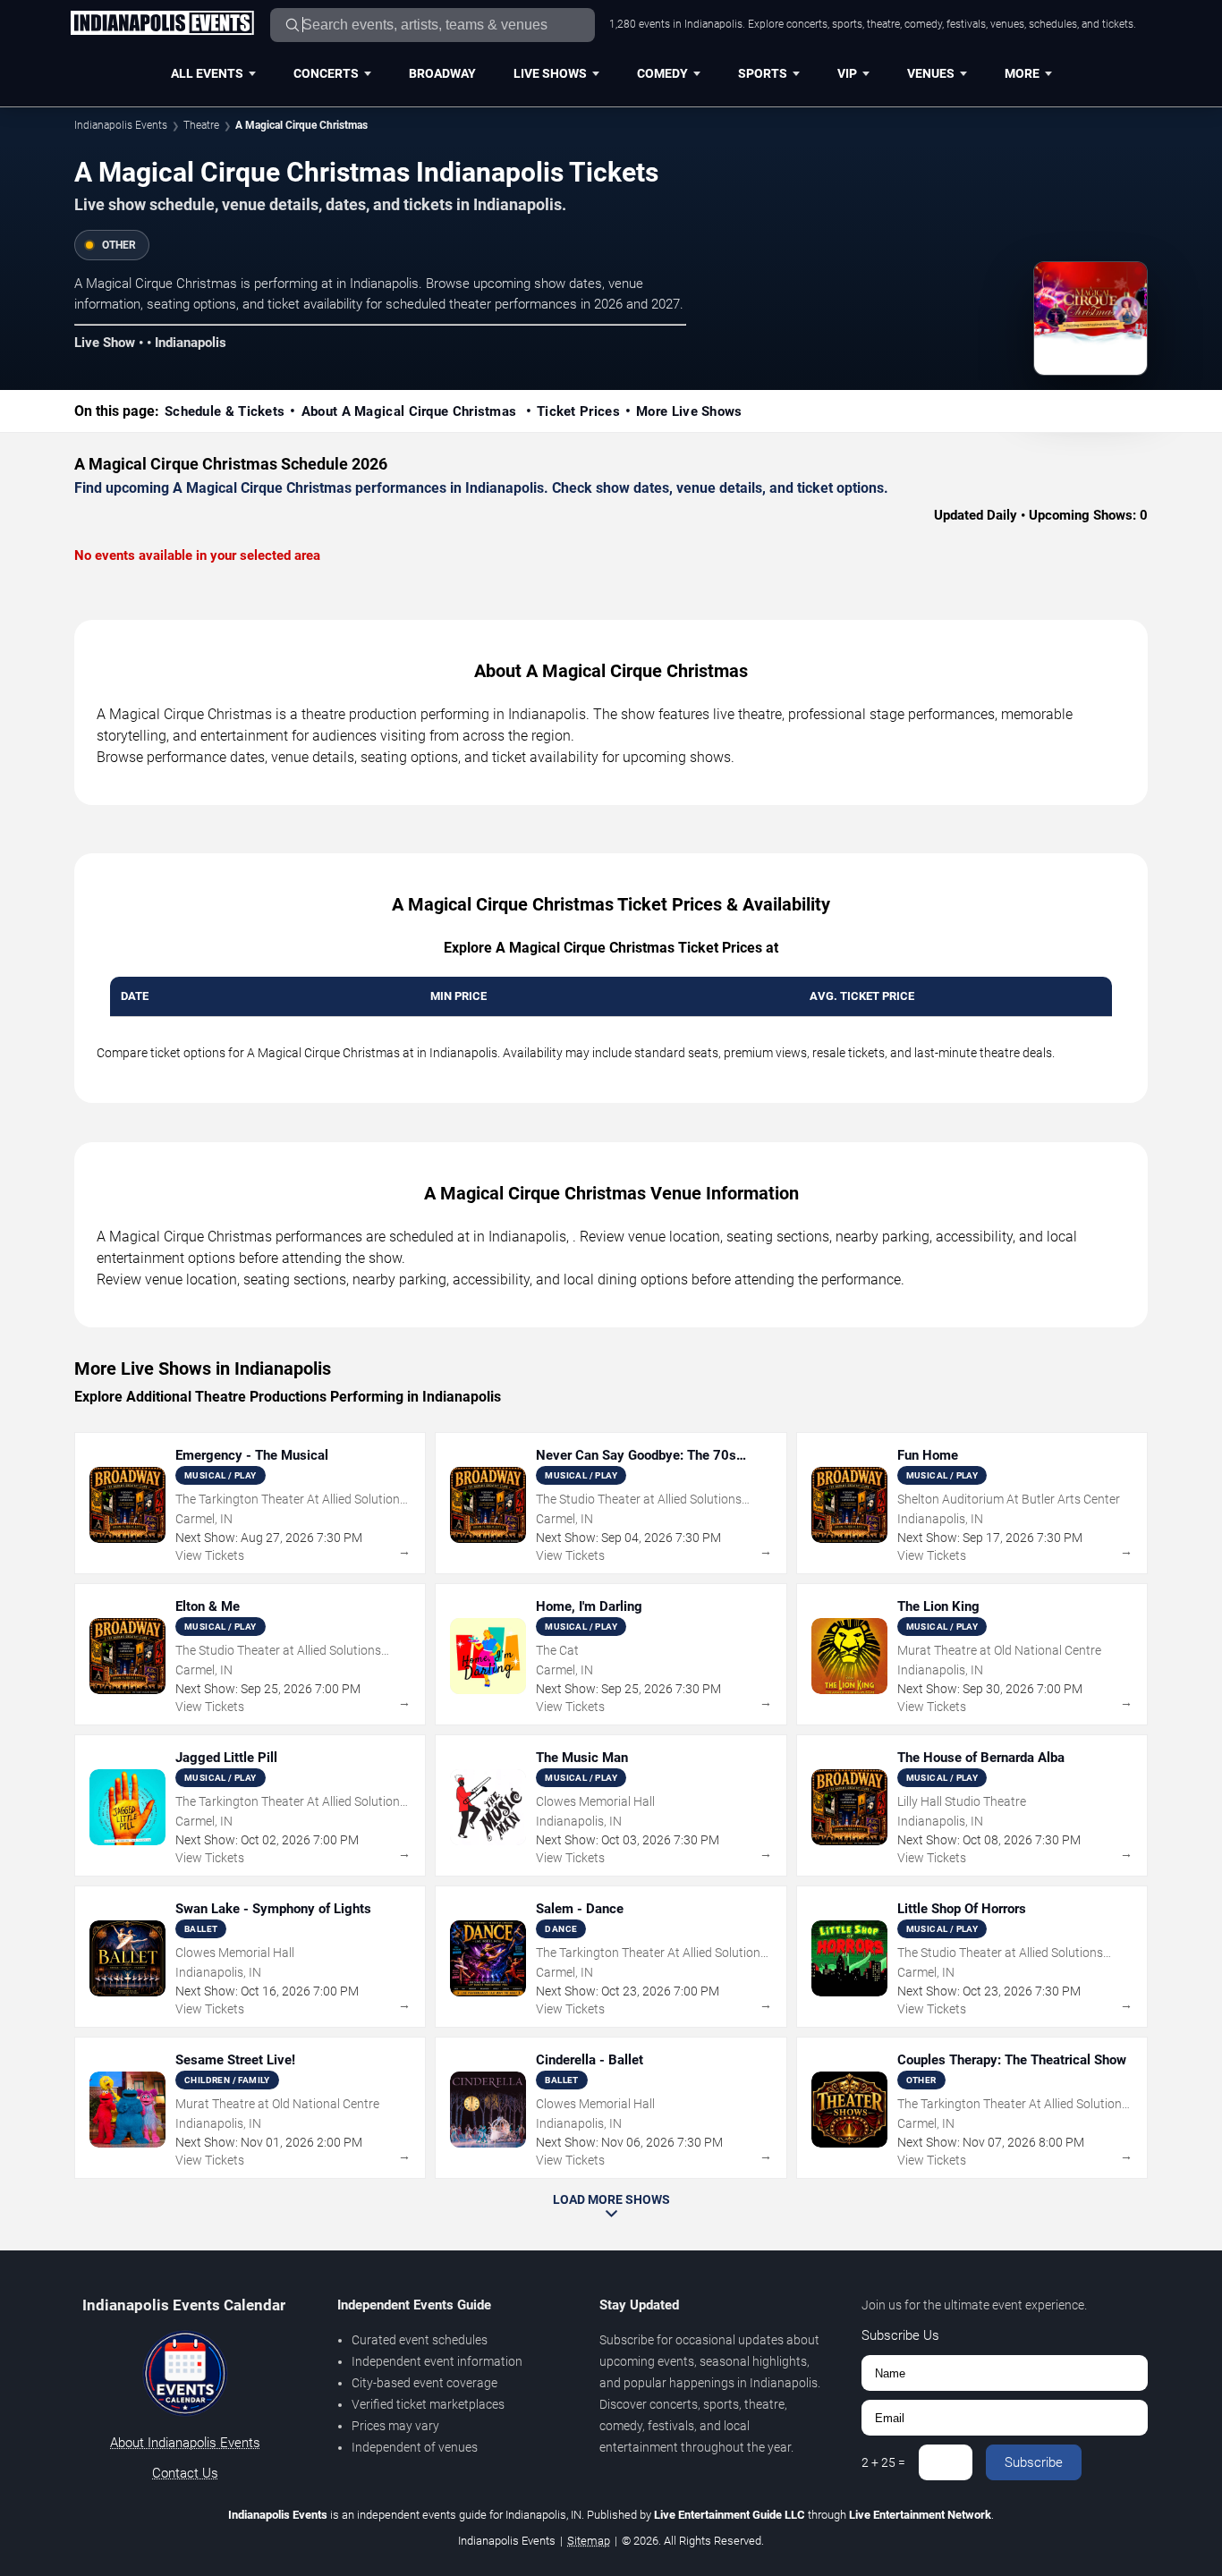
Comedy (662, 73)
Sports (763, 73)
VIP (847, 73)
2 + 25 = (883, 2462)
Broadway (442, 73)
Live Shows (550, 73)
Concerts (326, 73)
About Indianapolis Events (185, 2443)
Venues (931, 73)
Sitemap (589, 2541)
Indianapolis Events (121, 125)
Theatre (201, 125)
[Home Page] (162, 24)
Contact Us (185, 2473)
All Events (207, 73)
